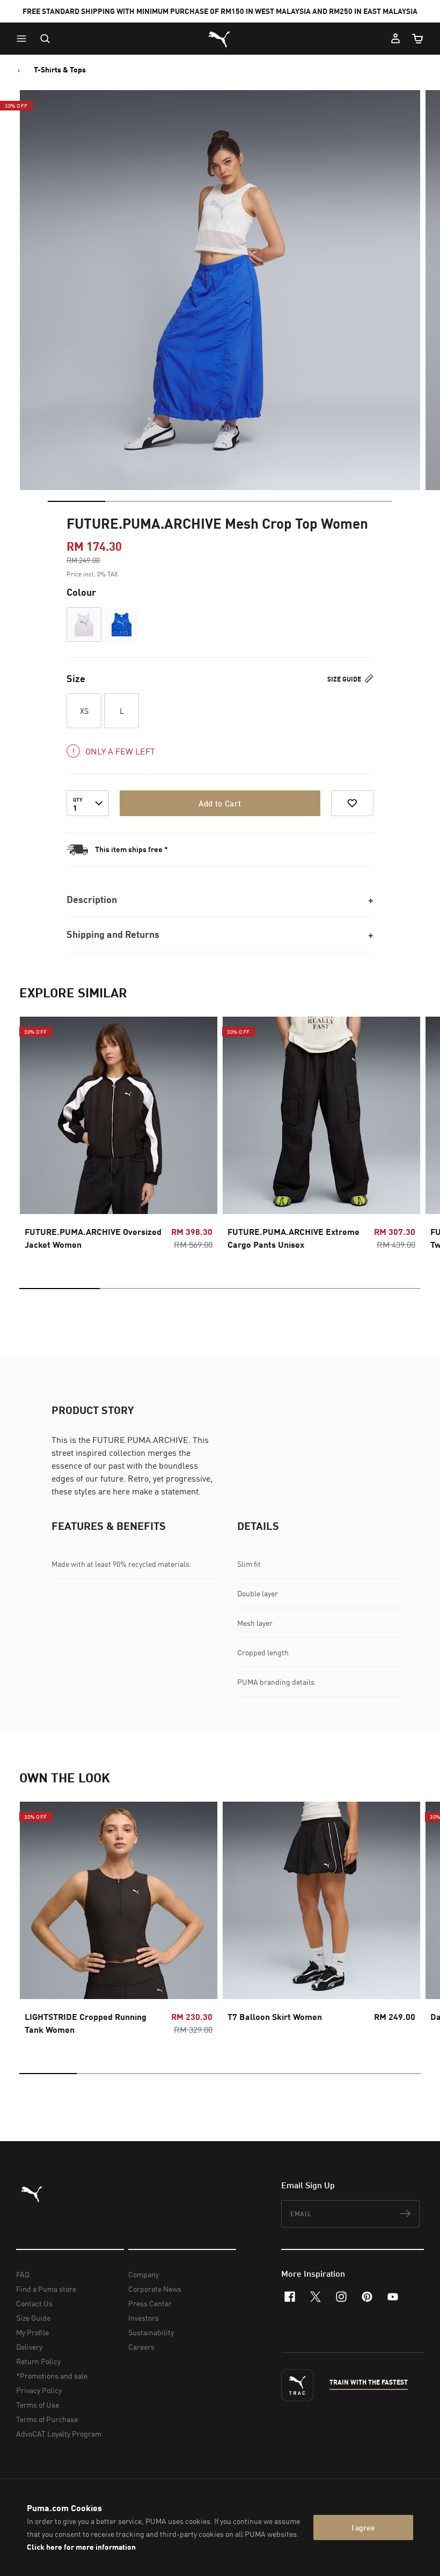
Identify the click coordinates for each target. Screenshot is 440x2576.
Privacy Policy (39, 2390)
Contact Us (34, 2303)
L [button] (122, 711)
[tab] (76, 501)
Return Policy (38, 2361)
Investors (144, 2318)
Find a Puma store (46, 2289)
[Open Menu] (24, 39)
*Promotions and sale (52, 2376)
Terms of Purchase (47, 2419)
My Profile (32, 2332)
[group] (119, 1136)
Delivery (29, 2347)
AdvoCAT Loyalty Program (59, 2434)
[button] (24, 39)
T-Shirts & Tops (60, 70)
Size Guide (345, 679)
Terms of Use (38, 2405)
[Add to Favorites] (352, 803)
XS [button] (84, 711)
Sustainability (151, 2332)
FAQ (23, 2274)
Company (144, 2274)
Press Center (150, 2303)
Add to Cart (220, 803)
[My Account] (395, 39)
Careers (141, 2347)
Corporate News (155, 2289)
